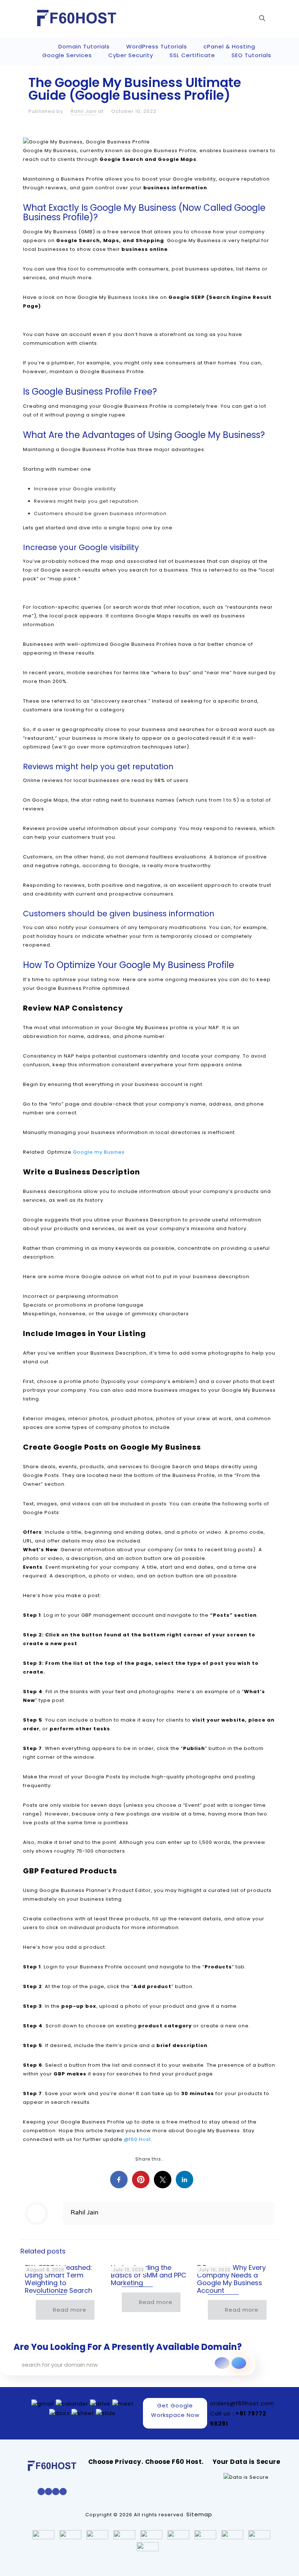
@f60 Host (137, 2139)
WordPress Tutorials (157, 46)
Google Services (67, 55)
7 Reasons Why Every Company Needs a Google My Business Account (231, 2279)
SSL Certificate (192, 55)
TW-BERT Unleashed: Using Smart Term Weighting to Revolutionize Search (59, 2279)
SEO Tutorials (251, 55)
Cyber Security (131, 55)
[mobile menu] (237, 18)
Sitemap (199, 2514)
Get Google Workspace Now (175, 2410)
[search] (239, 2363)
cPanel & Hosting (229, 46)
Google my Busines (99, 1152)
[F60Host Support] (77, 18)
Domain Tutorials (84, 46)
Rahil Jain (84, 111)
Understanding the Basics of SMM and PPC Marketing (149, 2275)
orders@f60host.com (242, 2403)
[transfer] (222, 2363)
